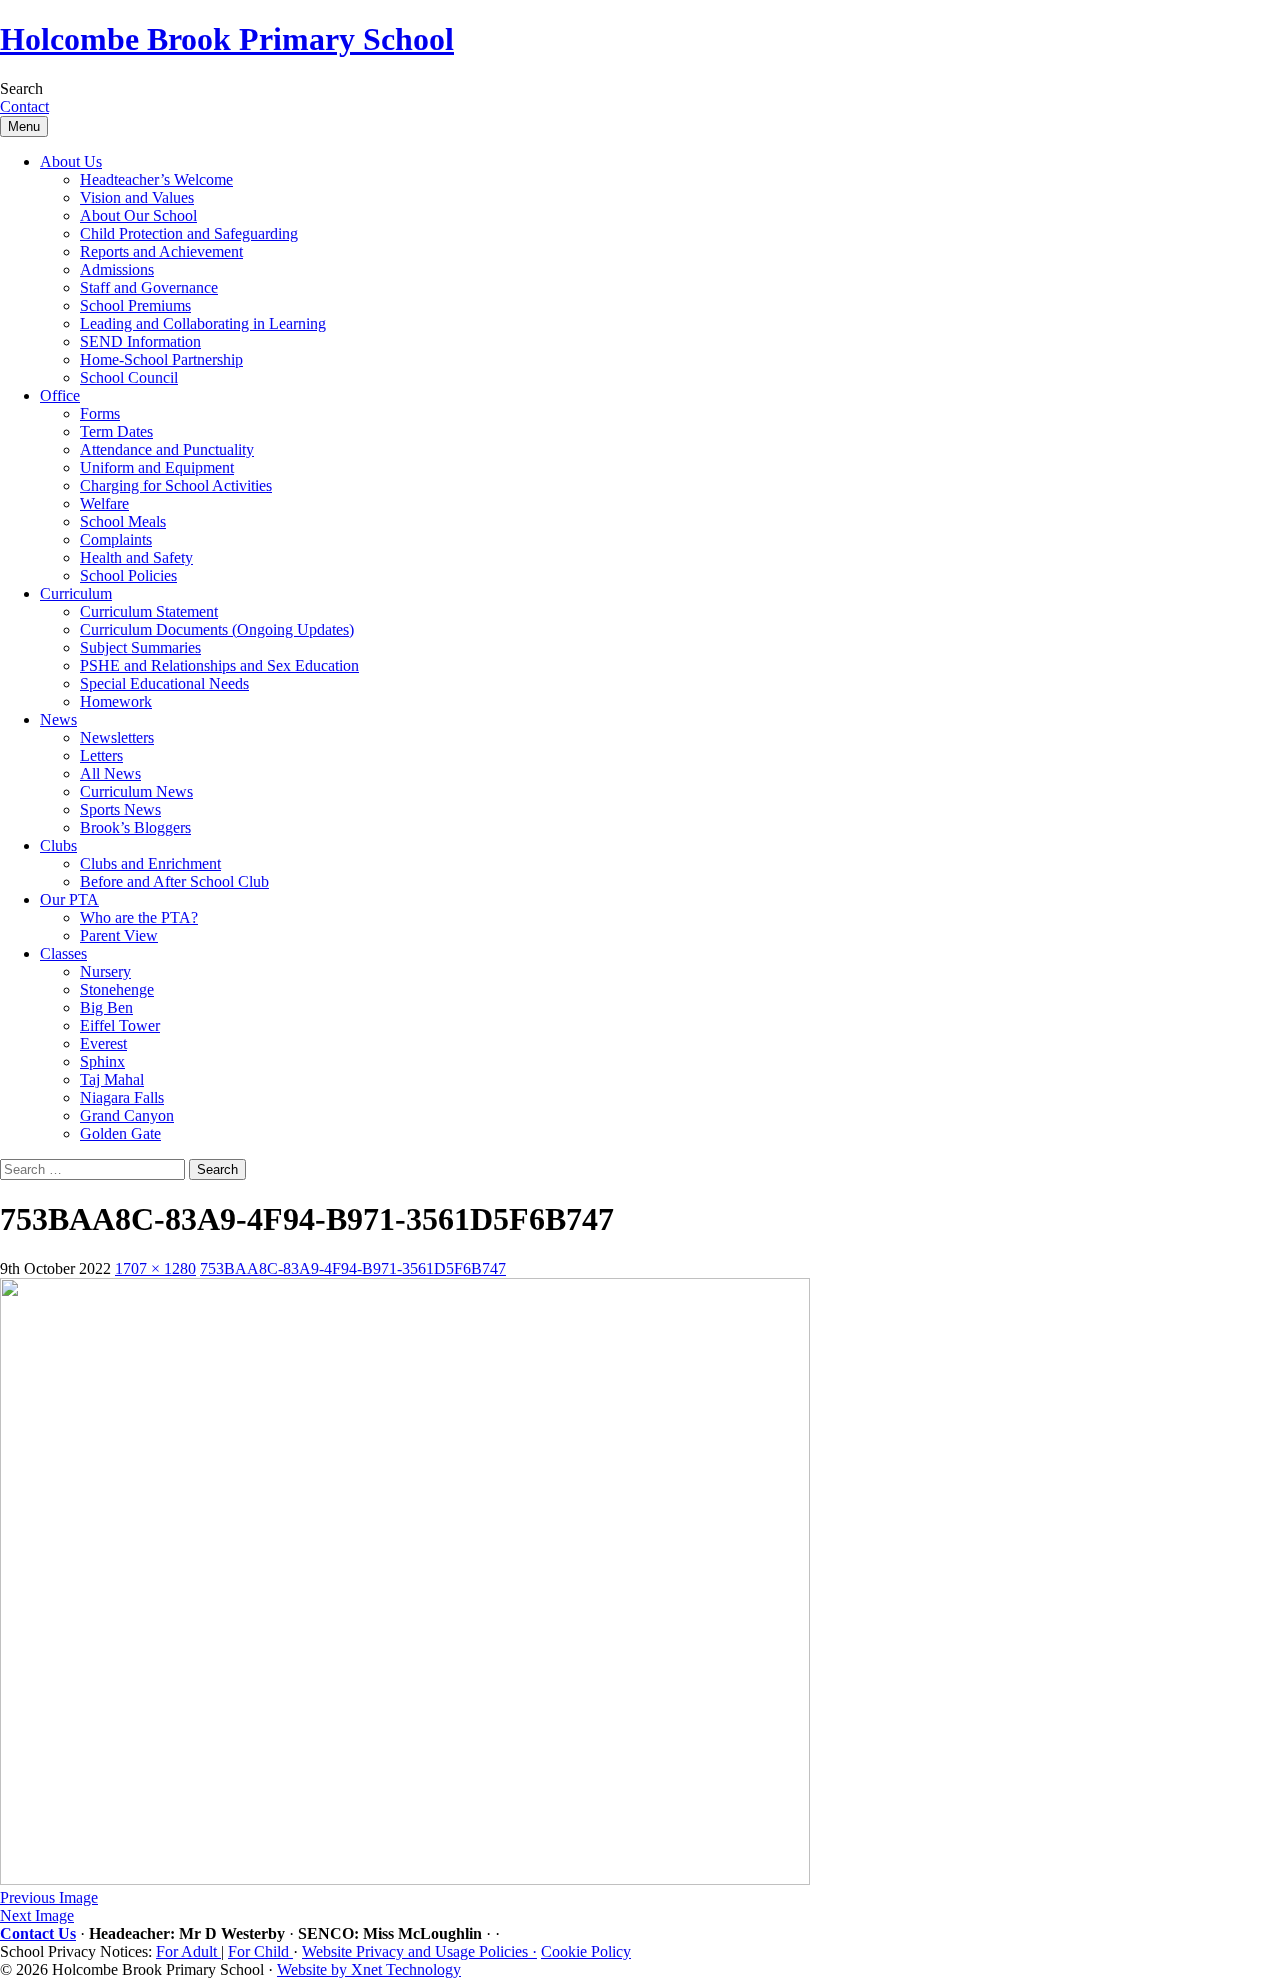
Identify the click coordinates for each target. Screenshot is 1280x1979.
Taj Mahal (112, 1079)
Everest (103, 1043)
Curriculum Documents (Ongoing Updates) (217, 629)
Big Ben (106, 1007)
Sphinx (102, 1061)
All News (110, 773)
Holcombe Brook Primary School (227, 39)
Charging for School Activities (176, 485)
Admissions (117, 269)
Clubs (58, 845)
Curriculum (76, 593)
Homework (116, 701)
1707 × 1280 (155, 1268)
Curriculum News (136, 791)
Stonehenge (117, 989)
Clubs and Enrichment (150, 863)
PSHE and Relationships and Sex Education (219, 665)
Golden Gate (120, 1133)
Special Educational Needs (164, 683)
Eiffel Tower (120, 1025)
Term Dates (116, 431)
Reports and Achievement (161, 251)
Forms (100, 413)
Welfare (104, 503)
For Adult (188, 1951)
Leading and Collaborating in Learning (203, 323)
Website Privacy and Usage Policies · (419, 1951)
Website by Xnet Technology (369, 1969)
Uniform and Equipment (157, 467)
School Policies (128, 575)
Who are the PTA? (139, 917)
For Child (260, 1951)
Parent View (119, 935)
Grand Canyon (127, 1115)
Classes (63, 953)
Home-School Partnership (161, 359)
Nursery (105, 971)
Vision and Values (137, 197)
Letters (101, 755)
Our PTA (69, 899)
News (58, 719)
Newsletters (117, 737)
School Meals (123, 521)
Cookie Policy (586, 1951)
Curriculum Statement (149, 611)
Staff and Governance (149, 287)
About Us (71, 161)
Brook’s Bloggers (135, 827)
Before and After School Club (174, 881)
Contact (24, 106)
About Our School (138, 215)
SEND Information (140, 341)
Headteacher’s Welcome (156, 179)
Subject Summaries (140, 647)
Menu (24, 126)
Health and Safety (136, 557)
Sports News (120, 809)
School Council (129, 377)
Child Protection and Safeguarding (189, 233)
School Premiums (135, 305)
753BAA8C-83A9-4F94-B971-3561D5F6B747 (353, 1268)
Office (60, 395)
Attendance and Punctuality (167, 449)
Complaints (116, 539)
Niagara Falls (122, 1097)
